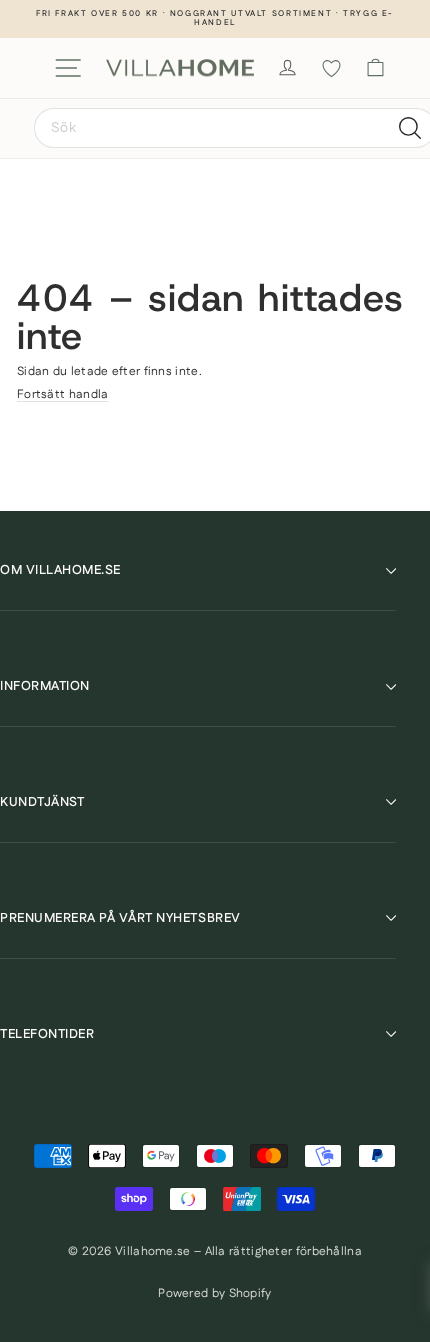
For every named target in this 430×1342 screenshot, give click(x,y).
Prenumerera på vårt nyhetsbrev (120, 918)
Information (45, 686)
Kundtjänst (42, 802)
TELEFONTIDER (47, 1034)
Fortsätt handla (63, 394)
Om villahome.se (60, 570)
